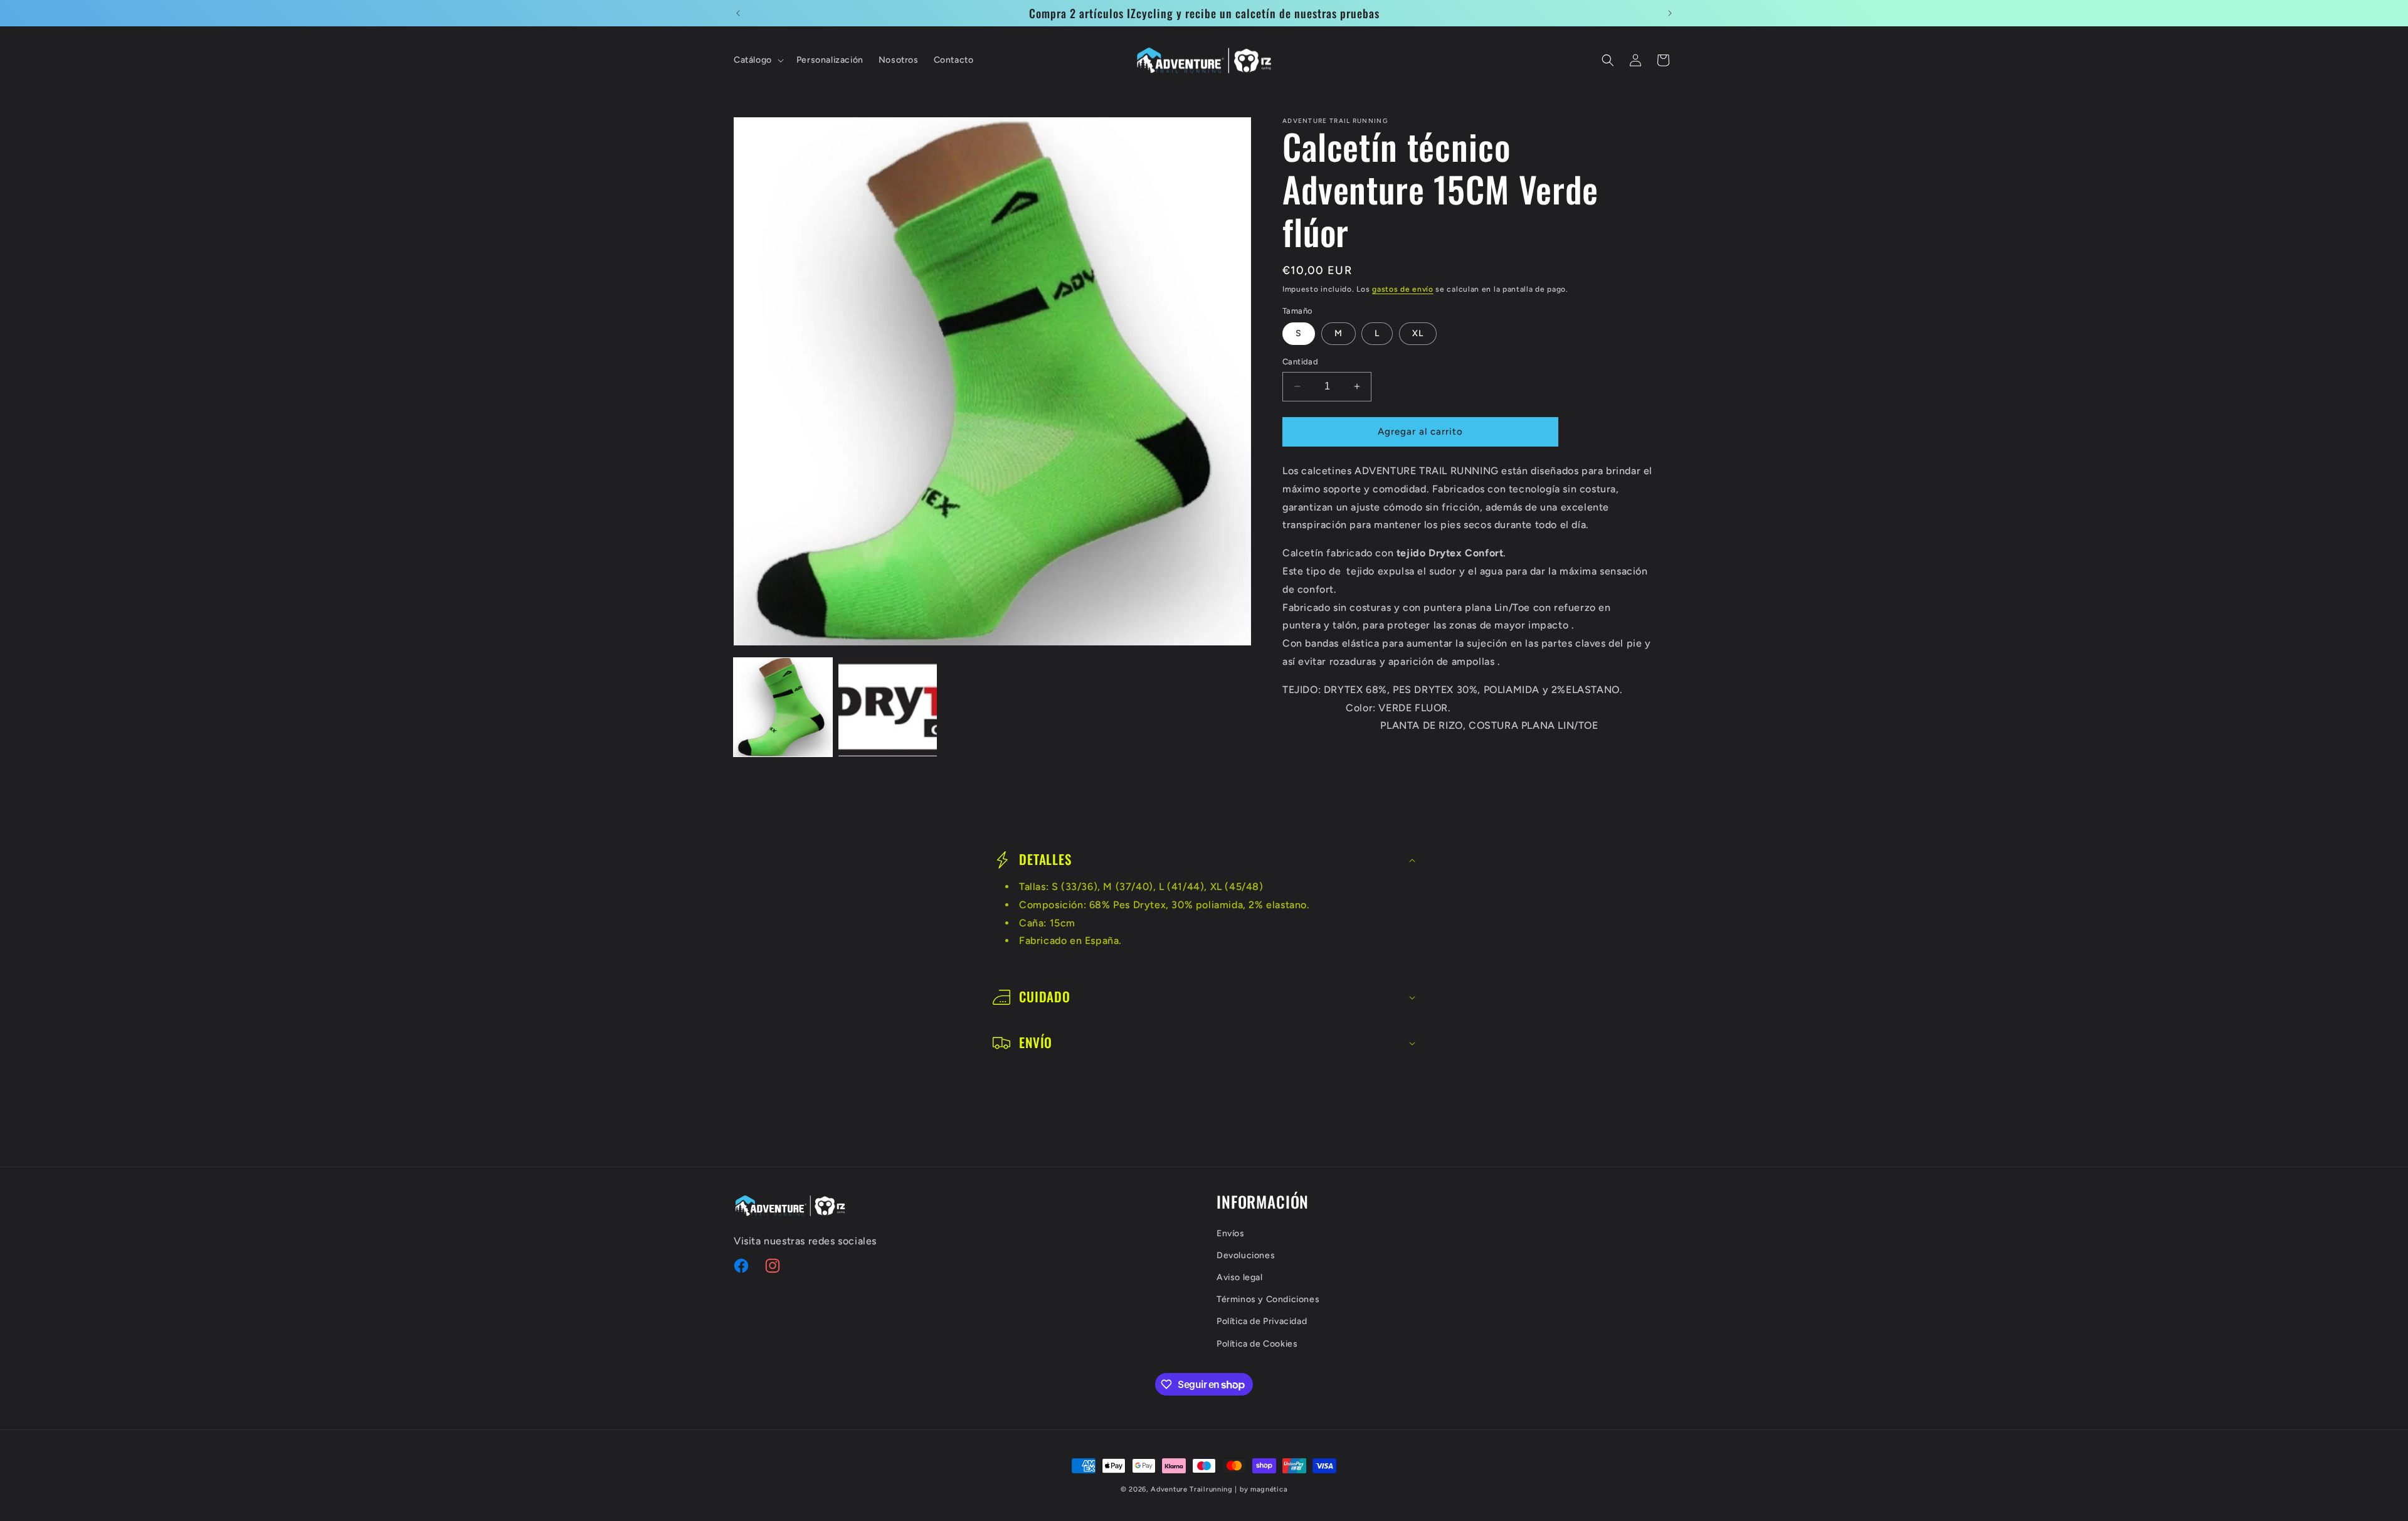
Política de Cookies (1257, 1343)
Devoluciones (1246, 1255)
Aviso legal (1240, 1277)
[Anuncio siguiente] (1670, 13)
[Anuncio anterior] (738, 13)
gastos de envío (1403, 289)
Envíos (1231, 1233)
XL (1418, 333)
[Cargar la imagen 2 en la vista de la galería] (888, 707)
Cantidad (1300, 362)
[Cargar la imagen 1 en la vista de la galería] (783, 707)
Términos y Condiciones (1268, 1299)
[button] (758, 60)
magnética (1269, 1489)
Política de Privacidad (1262, 1321)
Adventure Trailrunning (1191, 1489)
